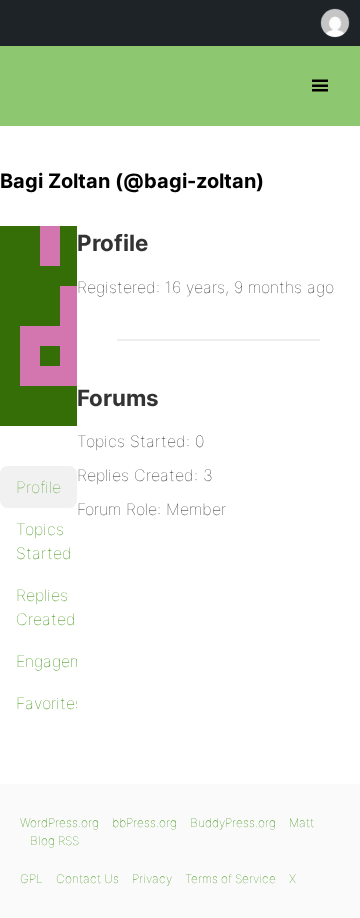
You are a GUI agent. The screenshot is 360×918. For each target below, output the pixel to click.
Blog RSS (54, 840)
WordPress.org (59, 822)
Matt (301, 822)
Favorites (46, 703)
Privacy (152, 878)
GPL (31, 878)
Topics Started (44, 541)
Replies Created (46, 607)
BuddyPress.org (233, 822)
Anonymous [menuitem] (334, 23)
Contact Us (87, 878)
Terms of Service (230, 878)
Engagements (46, 661)
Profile (38, 487)
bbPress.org (32, 86)
